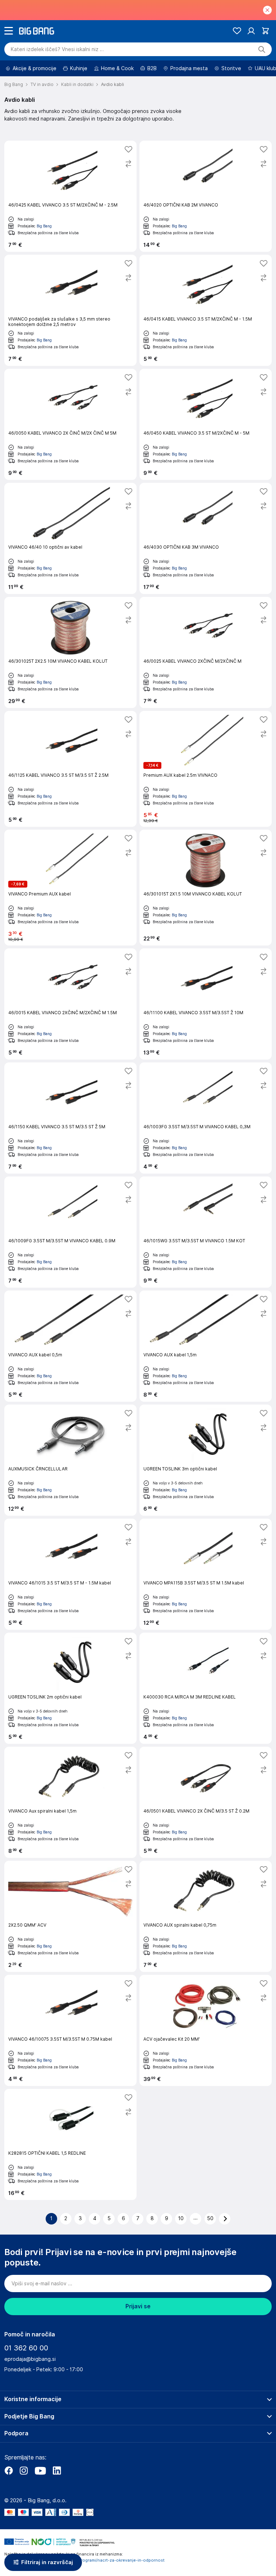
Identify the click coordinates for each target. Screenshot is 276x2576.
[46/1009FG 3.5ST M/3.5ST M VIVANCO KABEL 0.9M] (70, 1232)
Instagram (24, 2471)
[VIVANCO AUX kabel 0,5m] (70, 1346)
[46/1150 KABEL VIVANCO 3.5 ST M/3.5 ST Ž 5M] (70, 1118)
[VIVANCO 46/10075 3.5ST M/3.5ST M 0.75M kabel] (70, 2030)
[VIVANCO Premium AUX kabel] (70, 888)
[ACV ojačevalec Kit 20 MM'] (206, 2030)
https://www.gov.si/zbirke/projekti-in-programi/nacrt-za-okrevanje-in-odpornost (84, 2560)
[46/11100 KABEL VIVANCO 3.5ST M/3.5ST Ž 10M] (206, 1004)
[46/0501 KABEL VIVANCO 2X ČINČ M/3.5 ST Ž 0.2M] (206, 1802)
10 (181, 2218)
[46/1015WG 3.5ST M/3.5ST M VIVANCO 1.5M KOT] (206, 1232)
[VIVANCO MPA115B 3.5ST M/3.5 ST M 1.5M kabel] (206, 1574)
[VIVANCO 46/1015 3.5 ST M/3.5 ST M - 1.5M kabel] (70, 1574)
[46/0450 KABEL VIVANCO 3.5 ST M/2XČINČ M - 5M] (206, 424)
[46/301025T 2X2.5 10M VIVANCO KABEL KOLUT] (70, 652)
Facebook (9, 2471)
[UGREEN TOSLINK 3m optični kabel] (206, 1460)
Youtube (40, 2471)
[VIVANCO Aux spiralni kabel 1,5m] (70, 1802)
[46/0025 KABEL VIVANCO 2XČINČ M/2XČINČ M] (206, 652)
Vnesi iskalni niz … (57, 49)
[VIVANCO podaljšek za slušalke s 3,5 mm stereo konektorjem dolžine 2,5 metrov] (70, 310)
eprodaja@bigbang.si (30, 2359)
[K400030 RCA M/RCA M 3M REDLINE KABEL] (206, 1688)
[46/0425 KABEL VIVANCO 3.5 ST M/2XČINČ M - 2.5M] (70, 196)
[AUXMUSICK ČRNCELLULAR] (70, 1460)
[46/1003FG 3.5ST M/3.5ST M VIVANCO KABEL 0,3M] (206, 1118)
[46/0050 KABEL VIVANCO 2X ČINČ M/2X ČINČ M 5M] (70, 424)
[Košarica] (265, 31)
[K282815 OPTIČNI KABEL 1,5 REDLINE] (70, 2144)
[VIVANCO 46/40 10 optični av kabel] (70, 538)
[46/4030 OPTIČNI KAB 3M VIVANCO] (206, 538)
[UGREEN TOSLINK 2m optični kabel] (70, 1688)
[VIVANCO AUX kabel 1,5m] (206, 1346)
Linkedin (57, 2471)
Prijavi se (138, 2306)
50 (210, 2218)
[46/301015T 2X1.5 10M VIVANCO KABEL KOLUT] (206, 888)
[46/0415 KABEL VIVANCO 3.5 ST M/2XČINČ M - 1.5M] (206, 310)
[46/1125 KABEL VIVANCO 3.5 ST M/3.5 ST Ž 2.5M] (70, 769)
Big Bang (44, 226)
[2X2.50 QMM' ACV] (70, 1916)
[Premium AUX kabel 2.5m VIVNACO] (206, 769)
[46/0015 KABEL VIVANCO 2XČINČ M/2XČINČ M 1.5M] (70, 1004)
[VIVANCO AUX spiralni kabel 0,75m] (206, 1916)
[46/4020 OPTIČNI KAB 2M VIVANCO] (206, 196)
